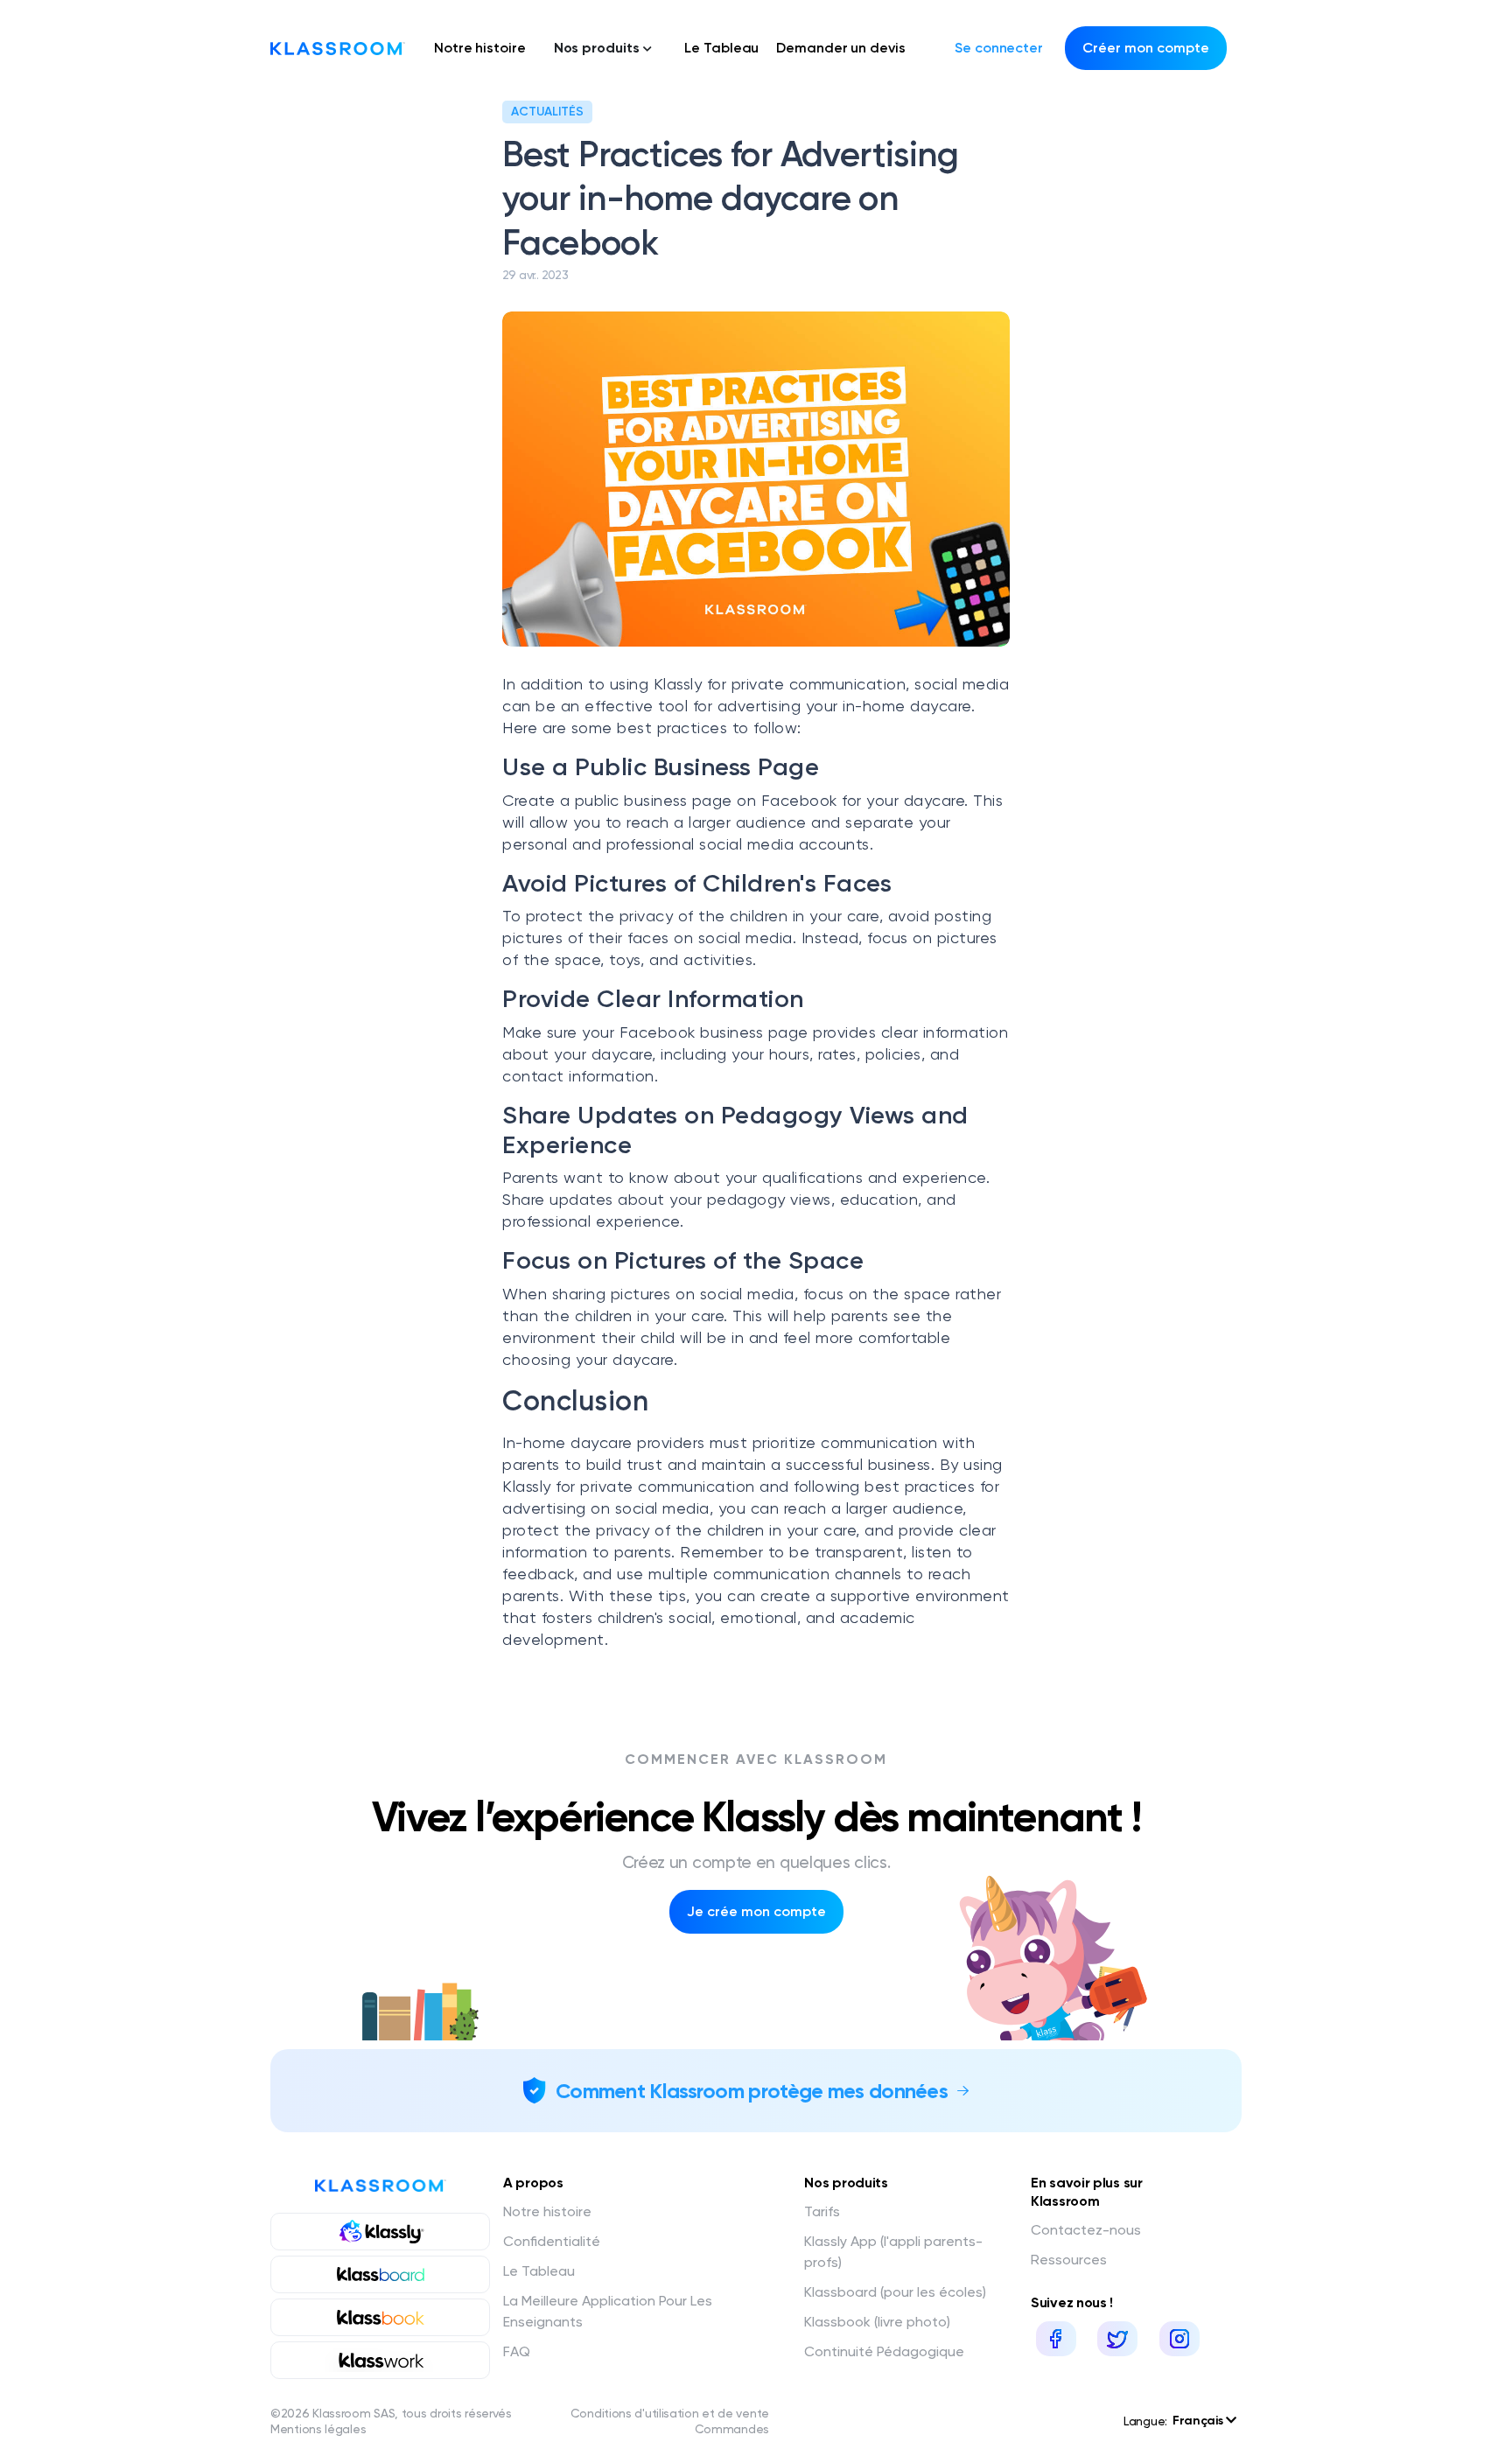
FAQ (517, 2351)
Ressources (1069, 2260)
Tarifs (822, 2211)
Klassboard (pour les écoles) (895, 2292)
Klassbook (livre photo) (877, 2322)
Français (1199, 2421)
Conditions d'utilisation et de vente (670, 2413)
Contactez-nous (1086, 2230)
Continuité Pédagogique (884, 2351)
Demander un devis (840, 48)
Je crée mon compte (756, 1911)
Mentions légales (318, 2429)
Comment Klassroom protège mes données (752, 2091)
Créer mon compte (1146, 48)
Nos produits (597, 48)
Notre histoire (480, 48)
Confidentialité (552, 2241)
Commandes (732, 2429)
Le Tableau (721, 48)
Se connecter (999, 48)
